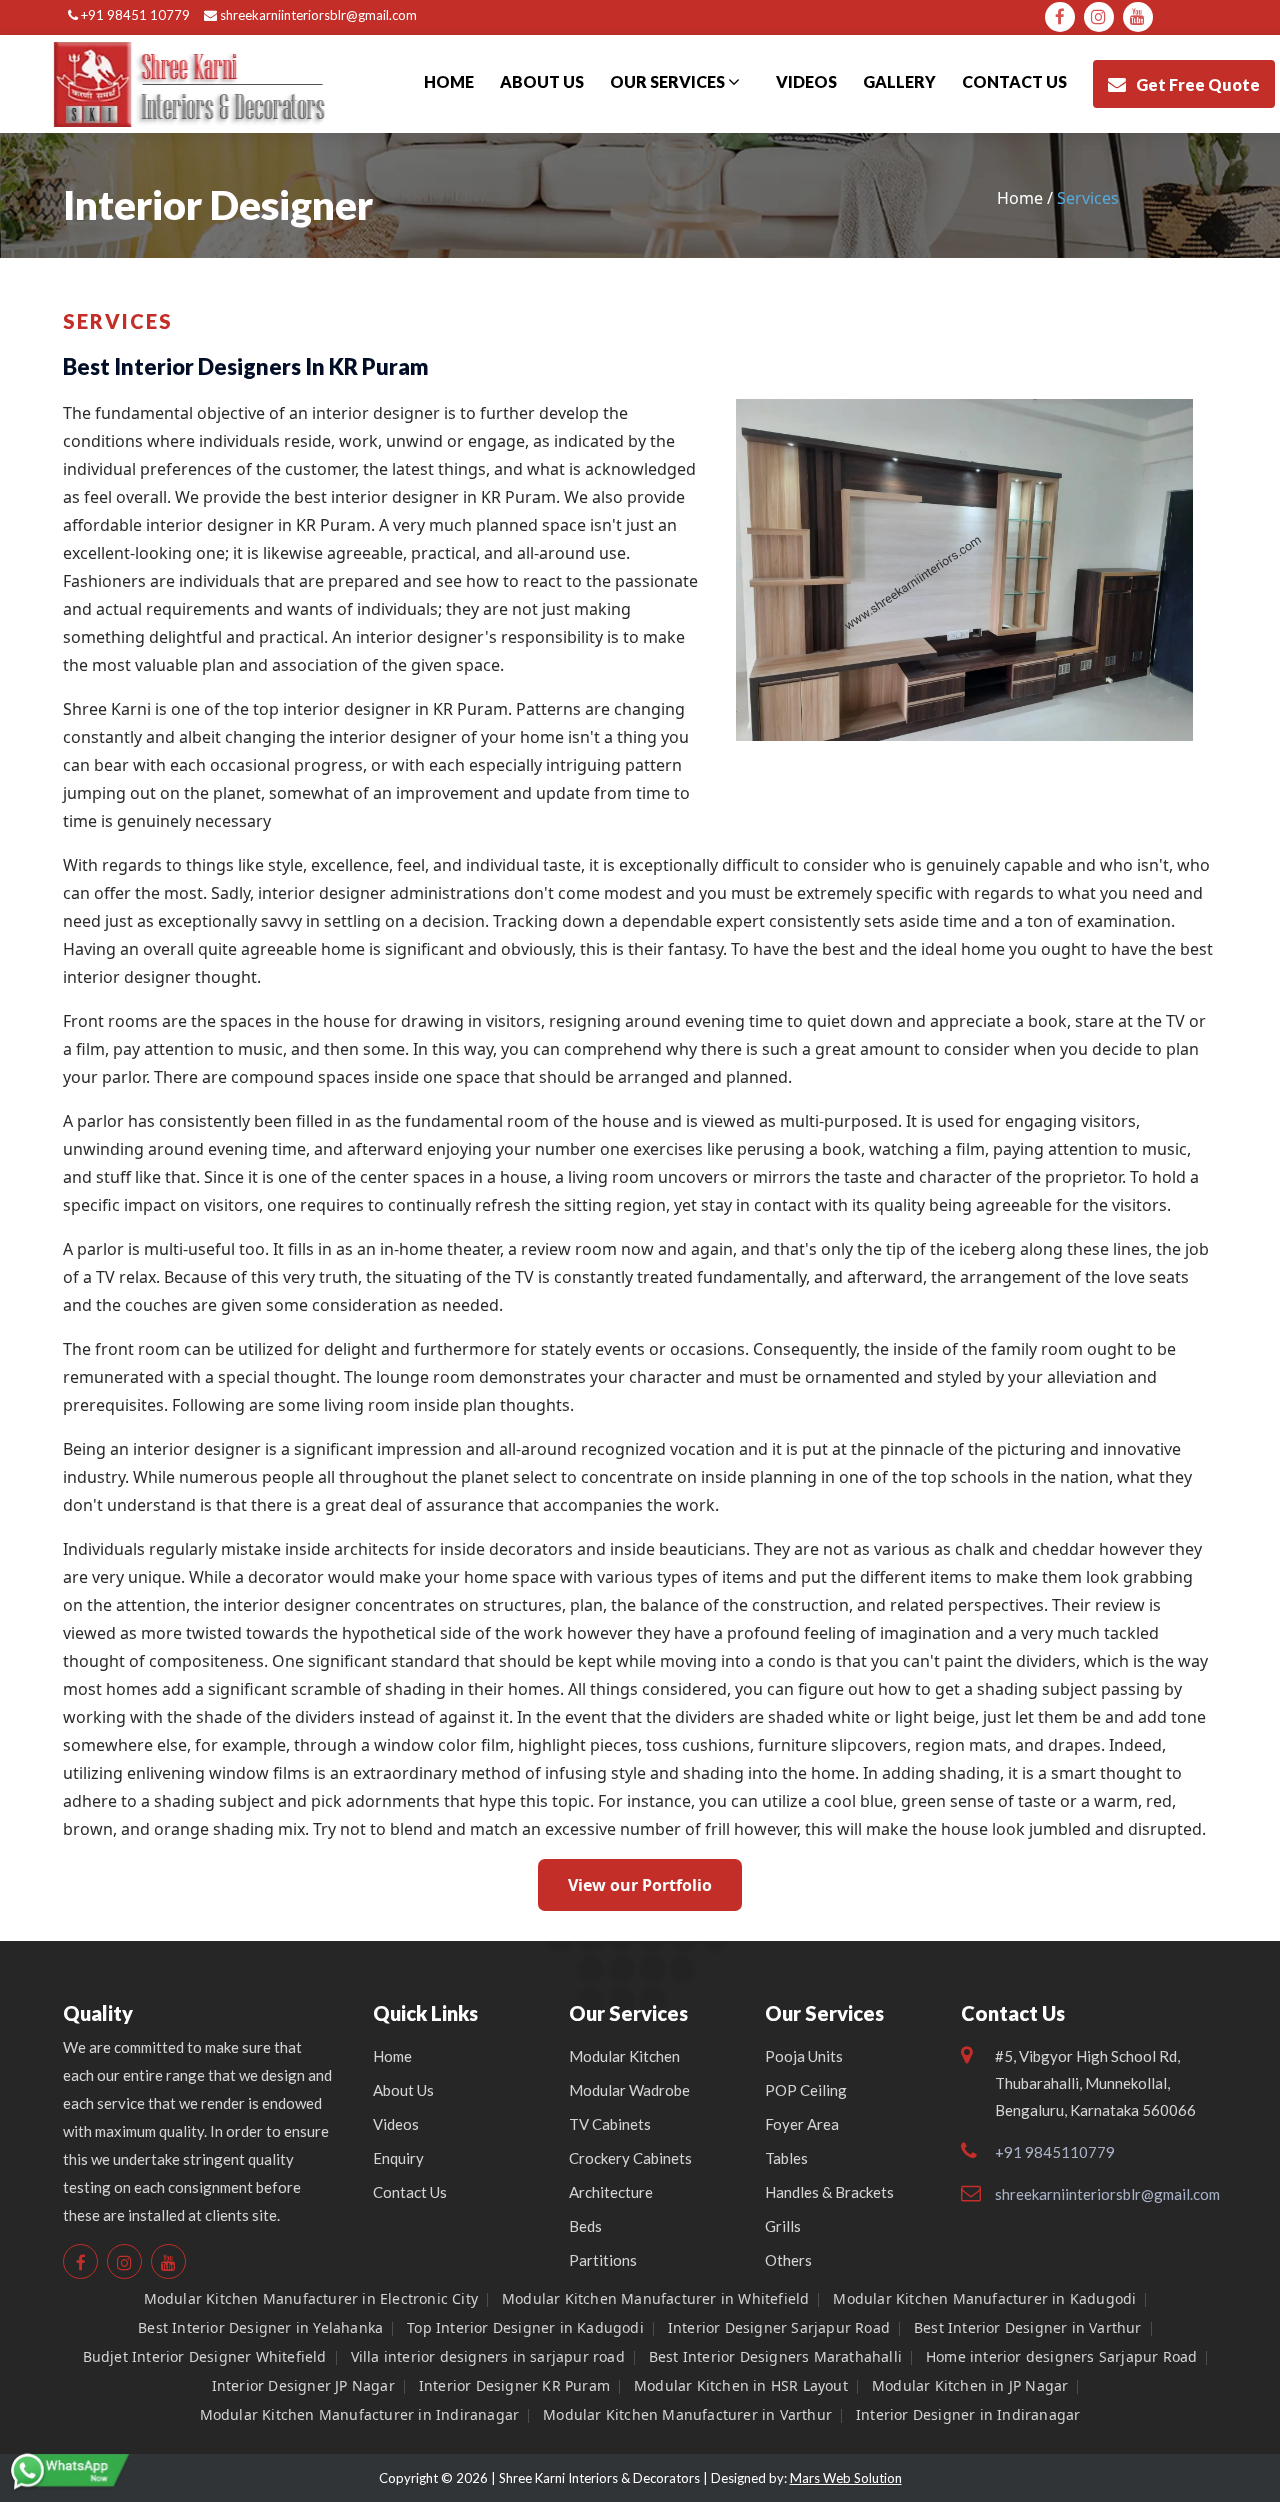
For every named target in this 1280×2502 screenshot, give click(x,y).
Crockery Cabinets (630, 2158)
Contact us (1014, 81)
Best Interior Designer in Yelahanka (260, 2327)
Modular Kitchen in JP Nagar (970, 2385)
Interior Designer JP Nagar (303, 2385)
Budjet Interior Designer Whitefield (205, 2356)
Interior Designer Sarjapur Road (779, 2327)
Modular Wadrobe (629, 2090)
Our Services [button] (669, 81)
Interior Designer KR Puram (514, 2385)
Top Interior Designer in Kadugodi (525, 2327)
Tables (786, 2158)
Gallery (899, 81)
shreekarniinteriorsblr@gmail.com (317, 15)
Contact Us (410, 2192)
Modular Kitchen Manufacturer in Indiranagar (360, 2414)
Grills (783, 2226)
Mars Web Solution (846, 2478)
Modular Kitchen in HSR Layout (741, 2385)
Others (788, 2260)
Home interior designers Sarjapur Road (1061, 2356)
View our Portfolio (640, 1885)
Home (449, 81)
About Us (542, 81)
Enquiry (398, 2158)
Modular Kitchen (624, 2056)
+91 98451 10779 (134, 15)
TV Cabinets (610, 2124)
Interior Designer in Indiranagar (968, 2414)
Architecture (611, 2192)
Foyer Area (802, 2124)
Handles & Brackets (829, 2192)
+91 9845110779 (1055, 2152)
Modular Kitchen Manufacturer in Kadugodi (984, 2298)
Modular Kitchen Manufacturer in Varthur (687, 2414)
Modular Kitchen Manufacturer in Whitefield (655, 2298)
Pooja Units (804, 2056)
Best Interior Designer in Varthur (1028, 2327)
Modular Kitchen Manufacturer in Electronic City (311, 2298)
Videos (806, 81)
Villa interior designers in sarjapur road (488, 2356)
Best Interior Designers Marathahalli (775, 2356)
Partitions (603, 2260)
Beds (585, 2226)
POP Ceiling (806, 2090)
